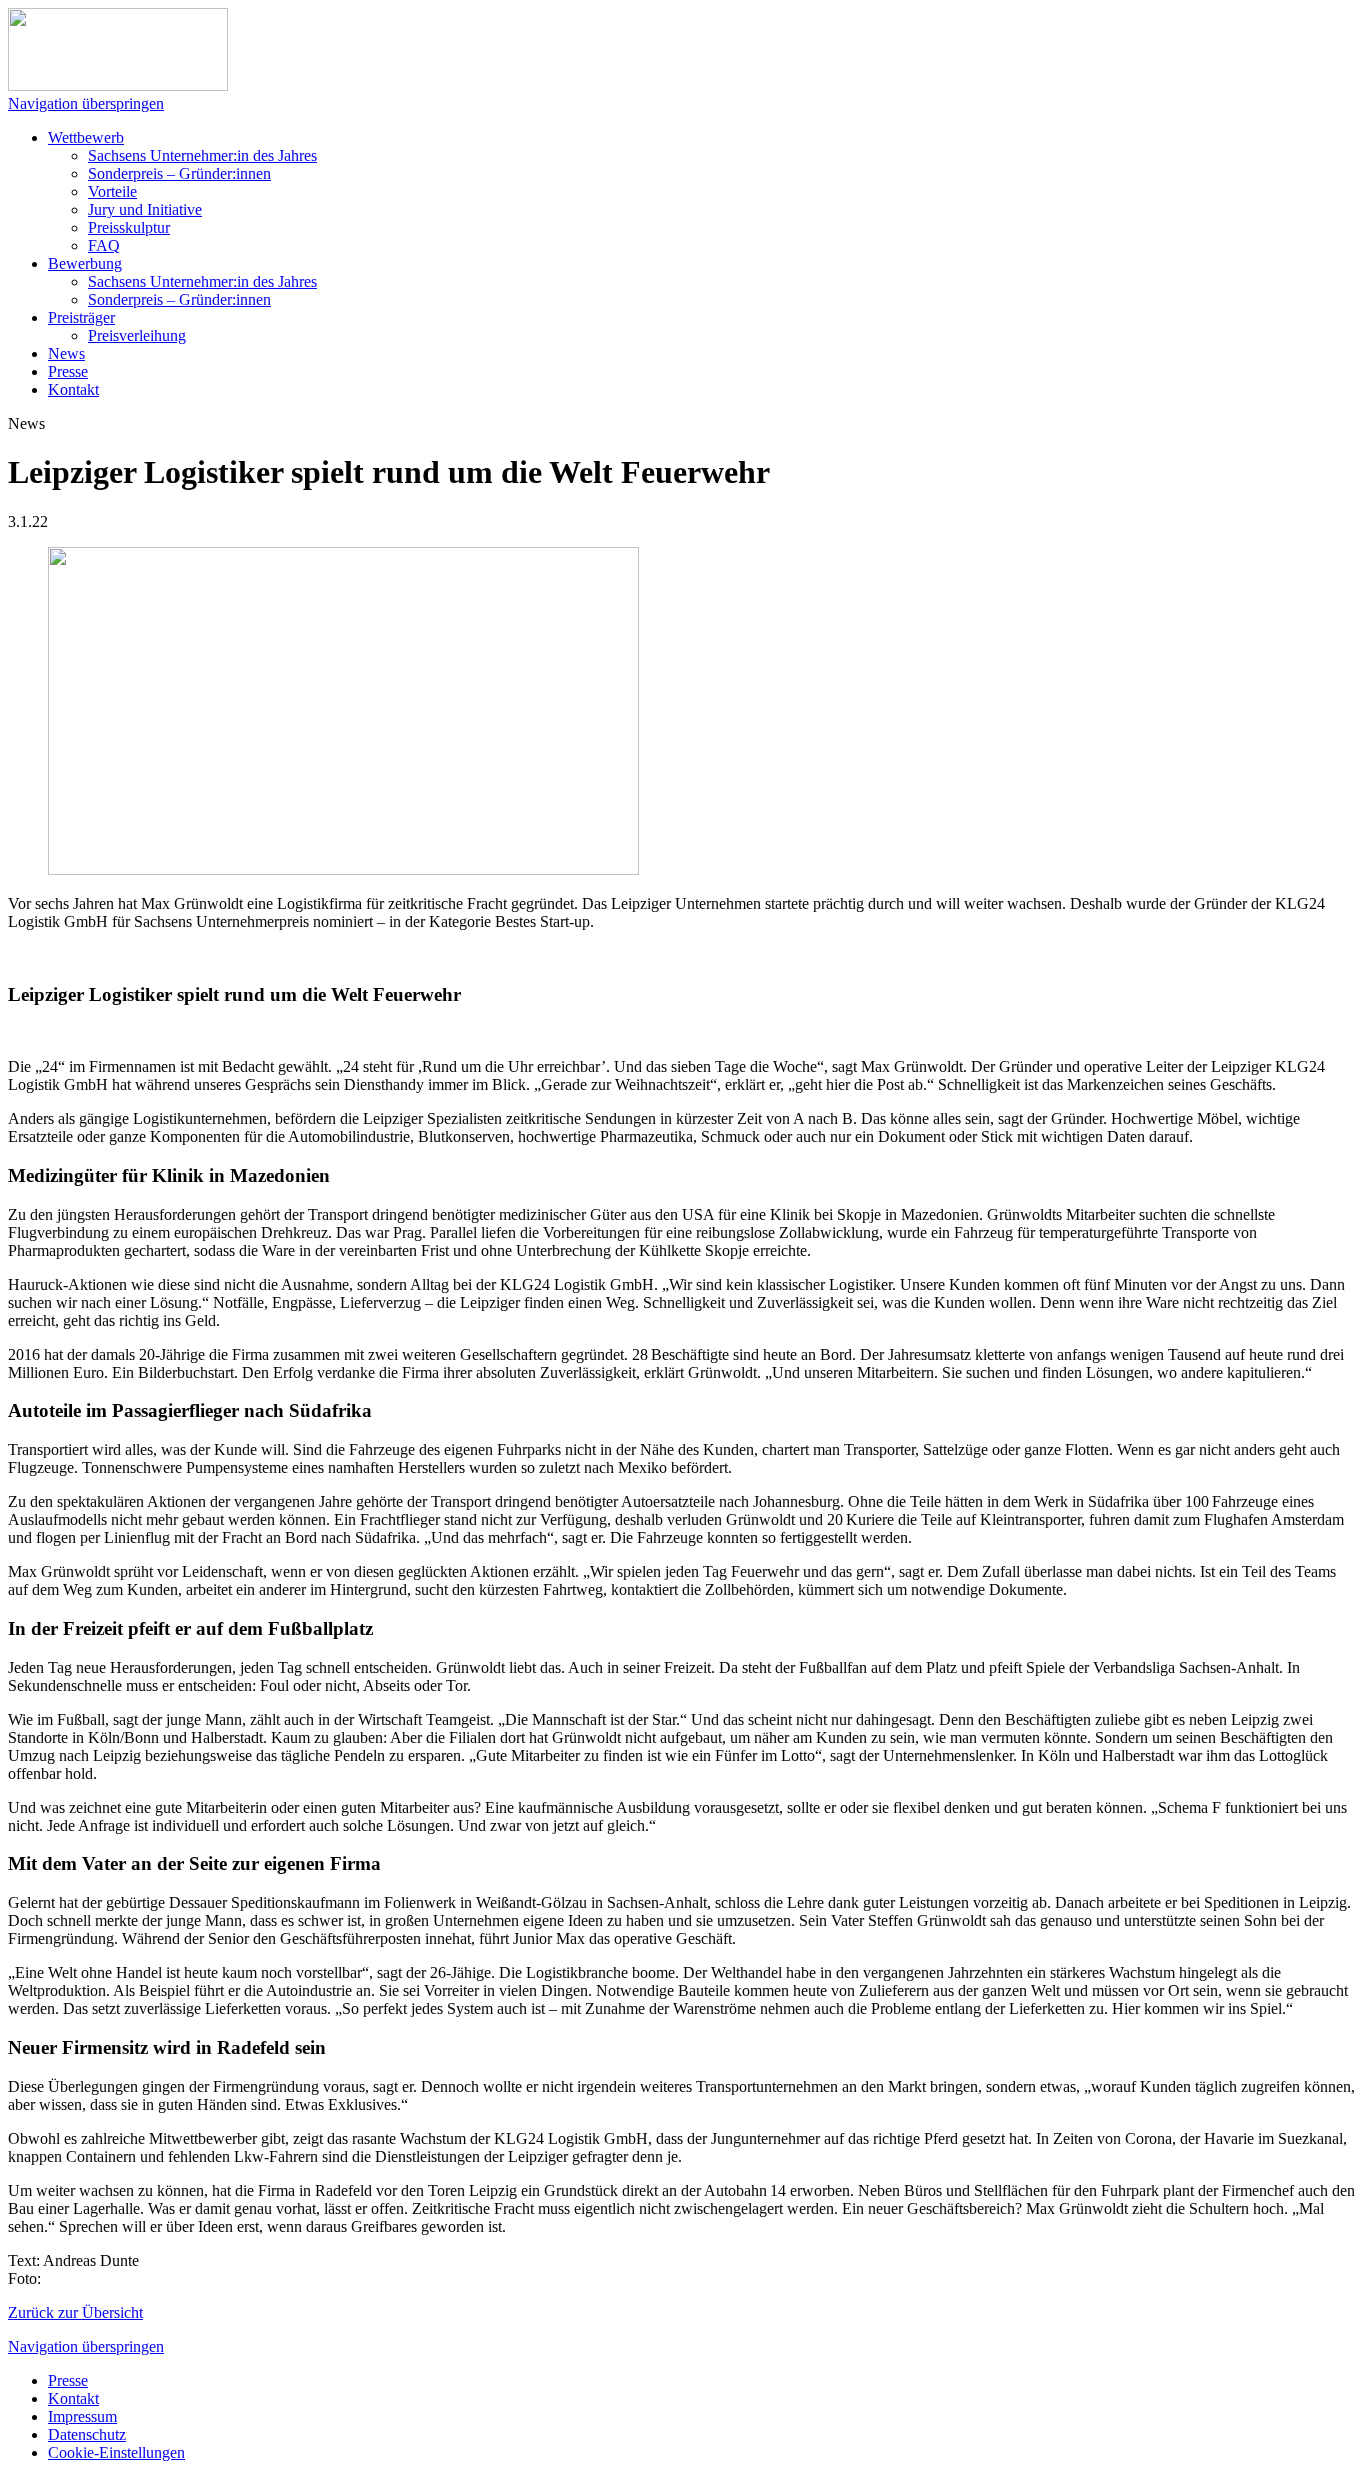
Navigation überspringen (86, 103)
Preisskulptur (129, 227)
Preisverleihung (137, 335)
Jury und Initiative (145, 209)
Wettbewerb (86, 137)
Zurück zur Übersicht (75, 2312)
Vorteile (112, 191)
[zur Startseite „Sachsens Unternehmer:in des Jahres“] (118, 85)
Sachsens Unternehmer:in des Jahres (202, 155)
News (66, 353)
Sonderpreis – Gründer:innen (179, 173)
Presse (68, 371)
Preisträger (81, 317)
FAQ (104, 245)
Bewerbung (85, 263)
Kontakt (73, 389)
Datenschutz (87, 2434)
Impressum (82, 2416)
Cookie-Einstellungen (116, 2452)
